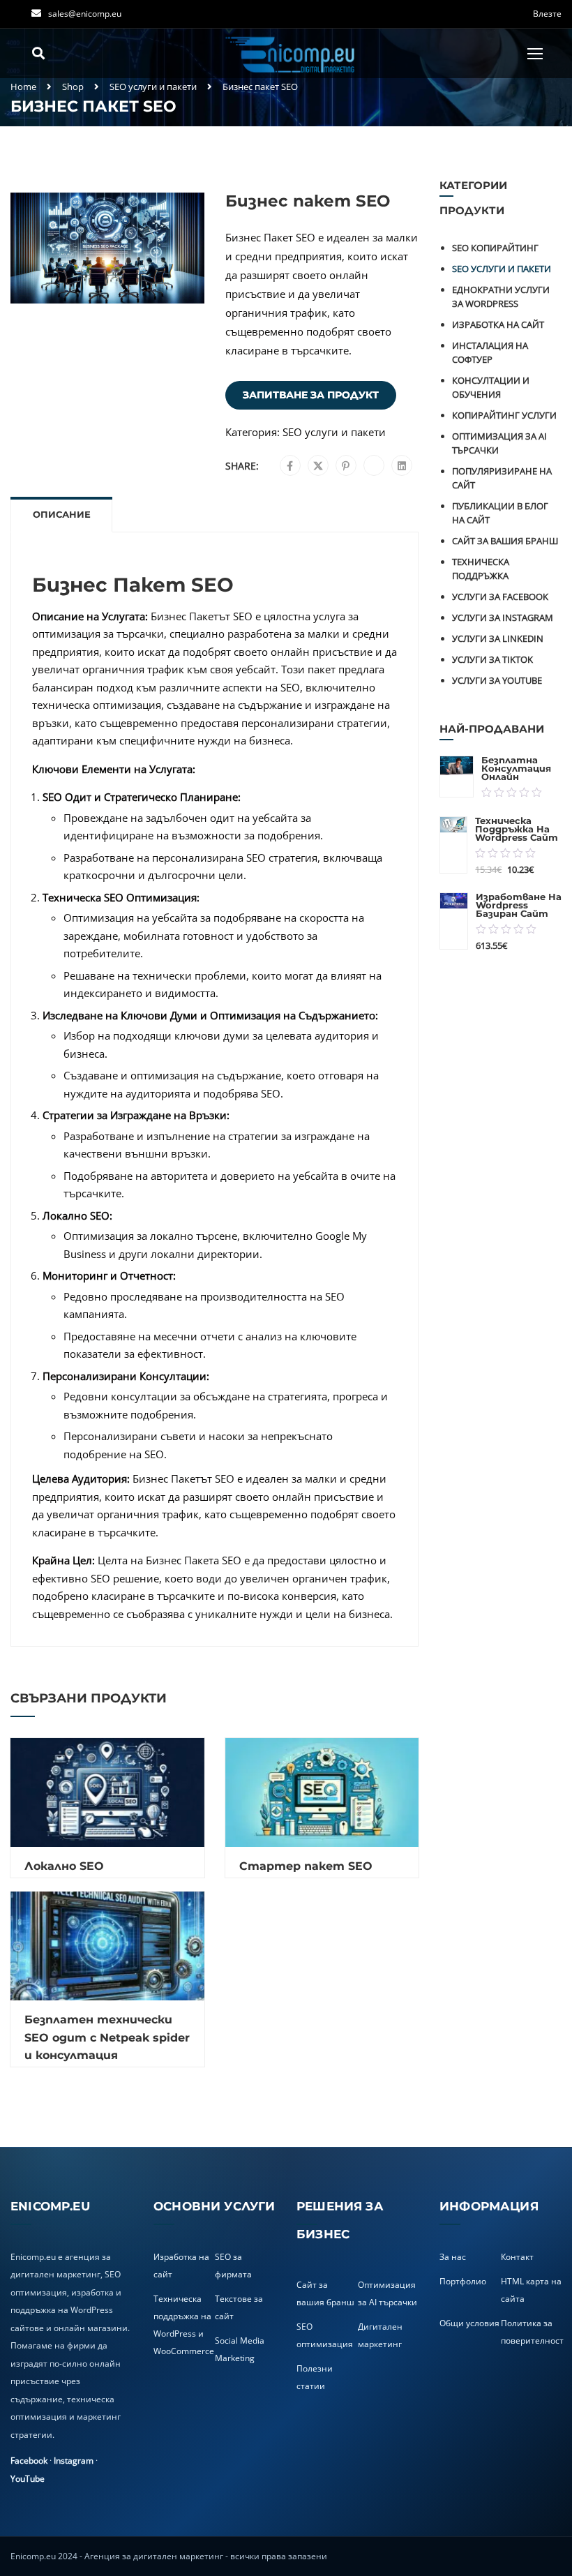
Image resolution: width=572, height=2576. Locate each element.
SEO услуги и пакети (153, 87)
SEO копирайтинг (495, 248)
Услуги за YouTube (497, 680)
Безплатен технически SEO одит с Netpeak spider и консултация (107, 2037)
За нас (453, 2257)
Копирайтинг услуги (504, 415)
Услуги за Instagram (503, 617)
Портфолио (463, 2281)
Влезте (547, 14)
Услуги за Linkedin (498, 638)
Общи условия (469, 2323)
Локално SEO (64, 1866)
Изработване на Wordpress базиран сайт (519, 905)
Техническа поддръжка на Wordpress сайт (517, 829)
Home (23, 87)
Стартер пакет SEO (306, 1866)
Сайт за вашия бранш (505, 541)
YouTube (28, 2479)
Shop (73, 87)
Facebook (29, 2461)
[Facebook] (290, 466)
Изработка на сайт (498, 324)
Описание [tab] (62, 514)
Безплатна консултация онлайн (516, 768)
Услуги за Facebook (500, 597)
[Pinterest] (346, 466)
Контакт (517, 2257)
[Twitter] (318, 466)
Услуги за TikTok (492, 659)
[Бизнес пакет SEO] (107, 247)
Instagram (74, 2461)
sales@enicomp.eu (85, 14)
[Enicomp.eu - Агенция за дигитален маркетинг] (292, 53)
